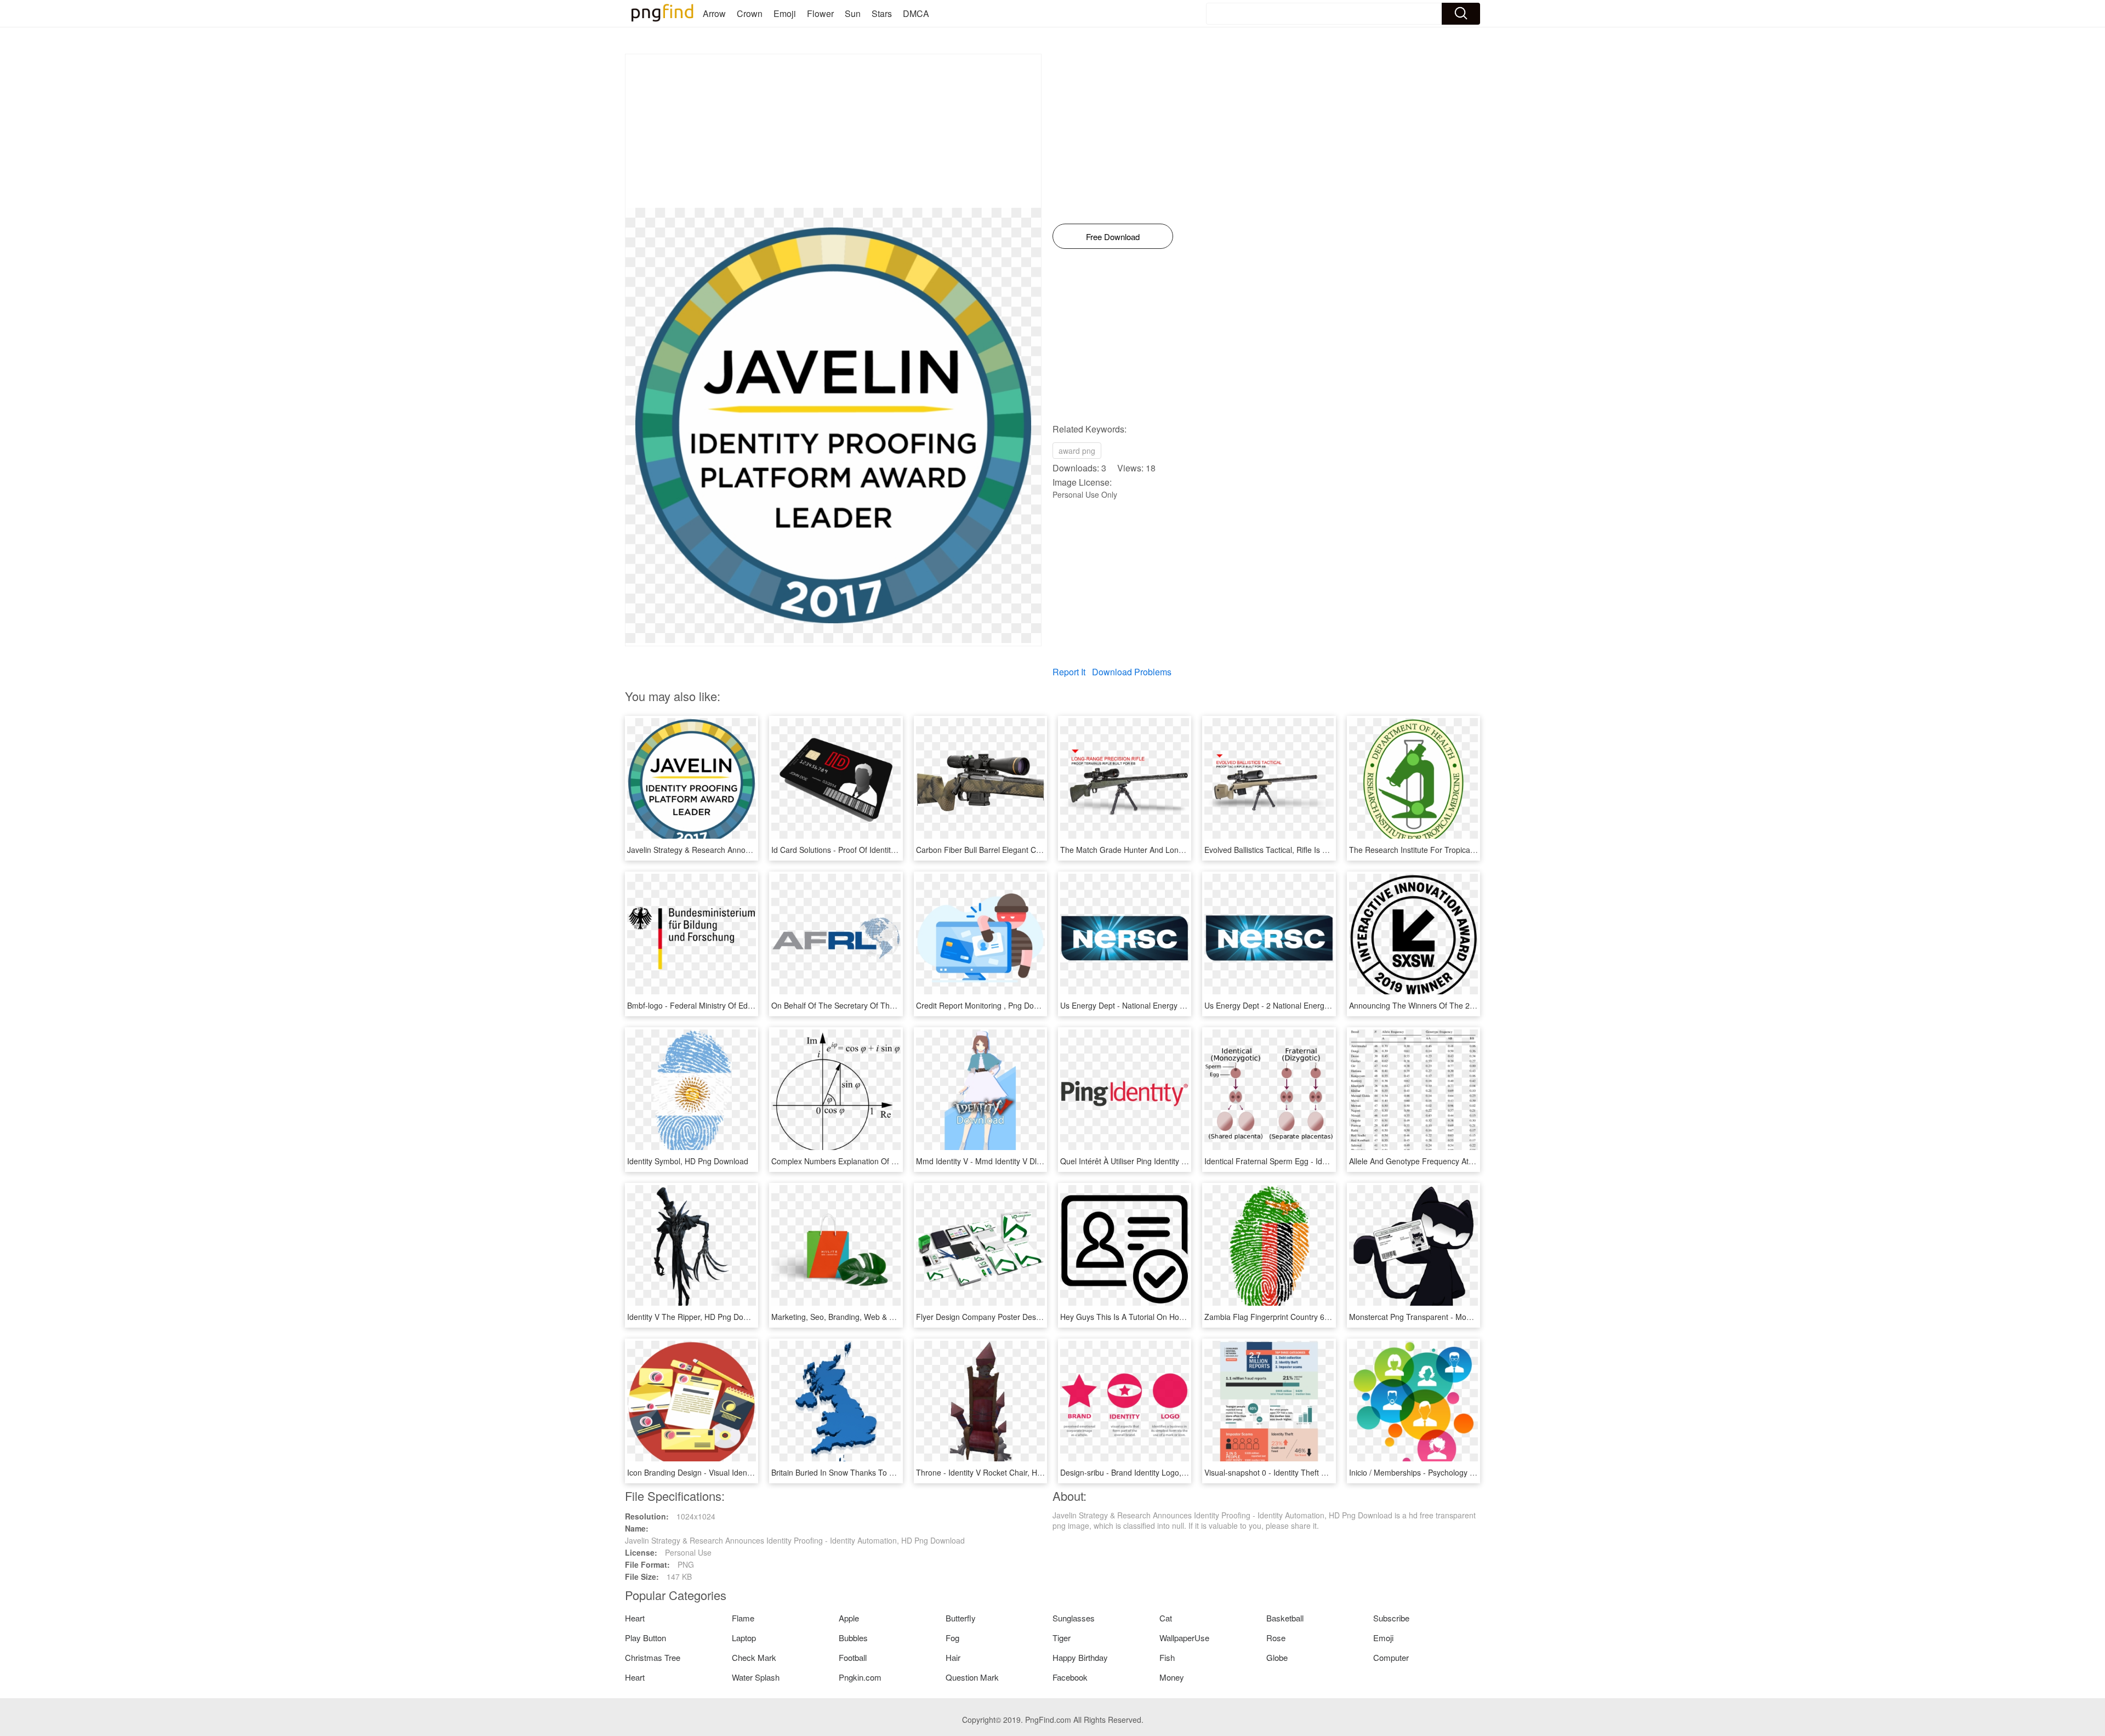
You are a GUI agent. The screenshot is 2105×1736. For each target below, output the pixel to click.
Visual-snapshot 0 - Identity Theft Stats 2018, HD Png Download (1315, 1472)
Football (853, 1657)
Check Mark (754, 1657)
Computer (1391, 1657)
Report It (1069, 672)
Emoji (785, 13)
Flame (743, 1618)
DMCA (916, 13)
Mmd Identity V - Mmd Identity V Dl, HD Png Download (1010, 1161)
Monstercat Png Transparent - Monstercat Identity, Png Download (1463, 1317)
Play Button (645, 1638)
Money (1172, 1677)
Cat (1166, 1618)
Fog (952, 1638)
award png (1077, 451)
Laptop (744, 1638)
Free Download (1113, 237)
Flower (820, 13)
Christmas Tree (653, 1657)
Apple (849, 1618)
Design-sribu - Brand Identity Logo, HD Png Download (1154, 1472)
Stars (882, 13)
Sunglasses (1074, 1618)
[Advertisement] (833, 131)
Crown (750, 13)
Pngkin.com (860, 1677)
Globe (1277, 1657)
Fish (1167, 1657)
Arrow (714, 13)
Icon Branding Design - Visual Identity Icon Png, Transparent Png (740, 1472)
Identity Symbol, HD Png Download (688, 1161)
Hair (953, 1657)
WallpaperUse (1184, 1638)
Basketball (1285, 1618)
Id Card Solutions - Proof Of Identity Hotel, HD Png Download (877, 850)
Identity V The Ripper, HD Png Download (698, 1317)
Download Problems (1132, 672)
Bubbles (853, 1638)
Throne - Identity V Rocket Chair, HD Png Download (1006, 1472)
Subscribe (1391, 1618)
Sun (853, 13)
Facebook (1070, 1677)
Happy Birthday (1080, 1657)
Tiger (1062, 1638)
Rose (1276, 1638)
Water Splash (756, 1677)
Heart (635, 1618)
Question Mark (972, 1677)
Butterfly (961, 1618)
